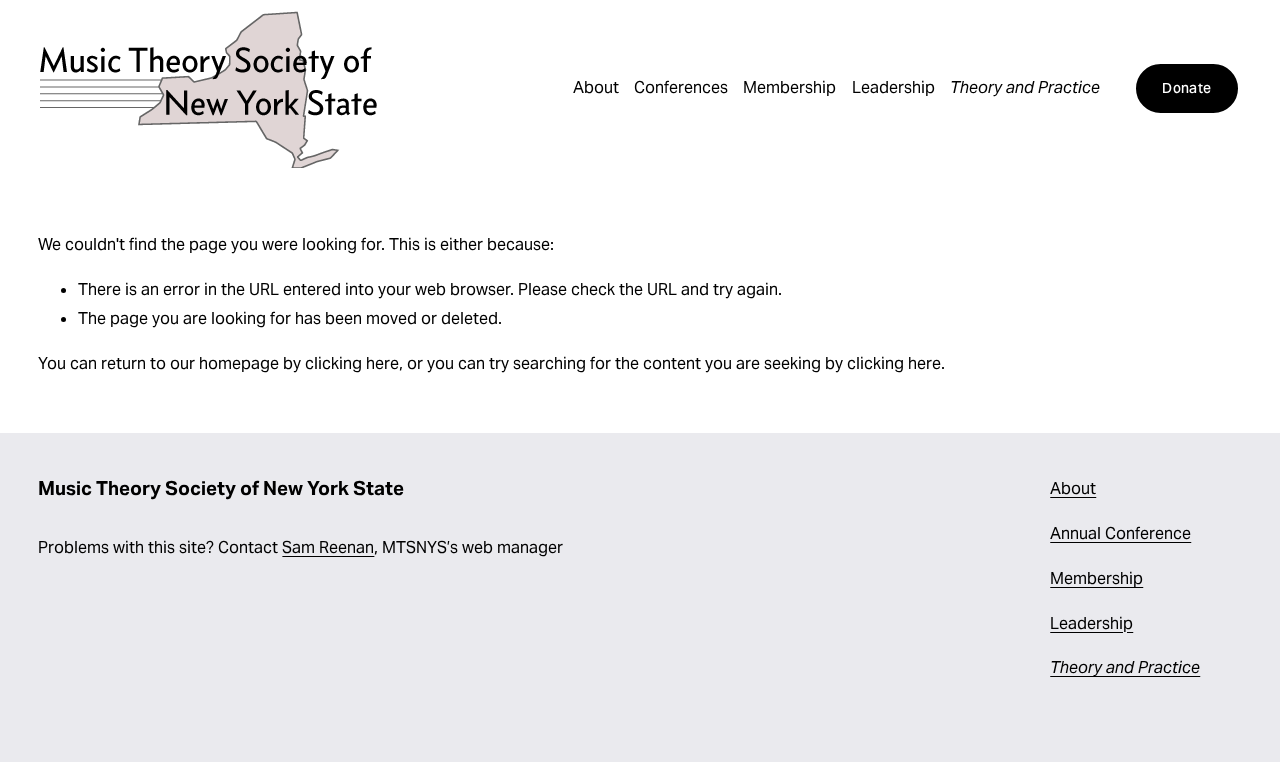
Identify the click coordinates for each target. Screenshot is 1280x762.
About (596, 87)
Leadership (893, 87)
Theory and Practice (1025, 87)
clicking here (352, 363)
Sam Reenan (328, 547)
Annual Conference (1120, 533)
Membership (789, 87)
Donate (1186, 88)
